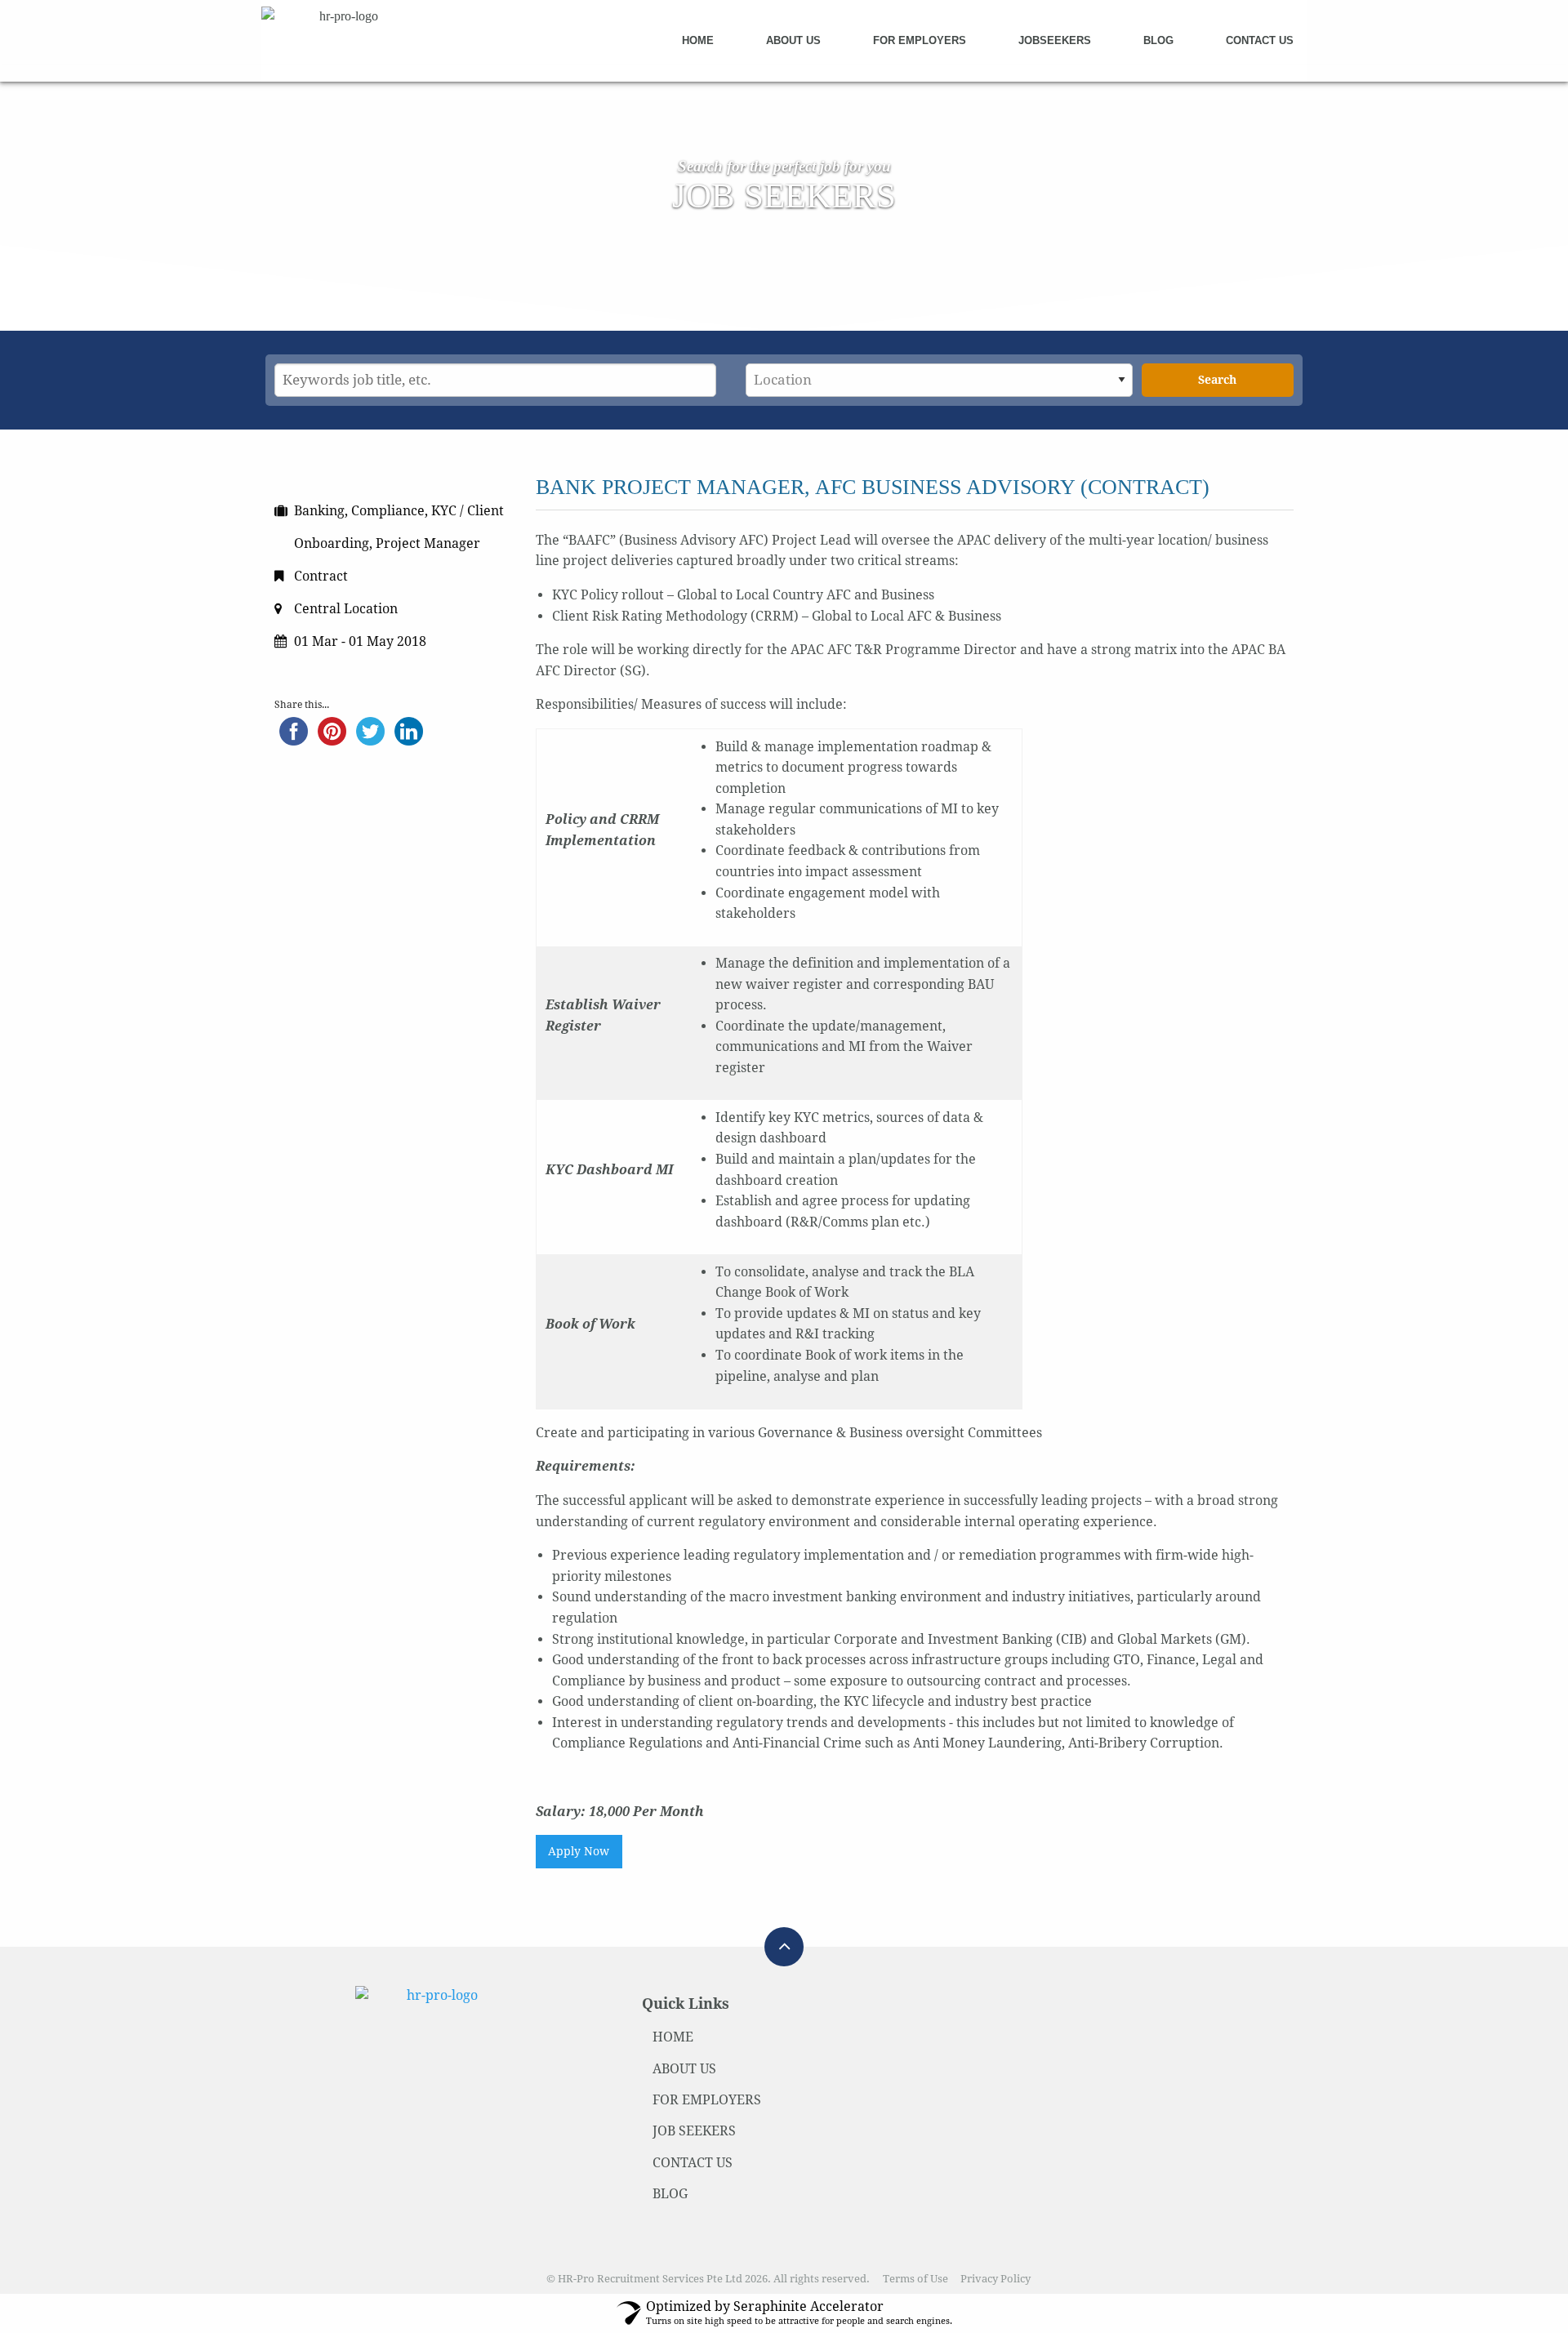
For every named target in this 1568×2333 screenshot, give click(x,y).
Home (698, 40)
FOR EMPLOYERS (707, 2100)
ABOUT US (684, 2069)
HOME (673, 2037)
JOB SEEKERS (694, 2131)
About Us (793, 40)
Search (1217, 380)
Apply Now (579, 1851)
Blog (1158, 40)
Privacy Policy (996, 2279)
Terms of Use (915, 2279)
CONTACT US (693, 2163)
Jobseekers (1055, 40)
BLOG (670, 2194)
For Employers (920, 40)
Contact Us (1260, 40)
